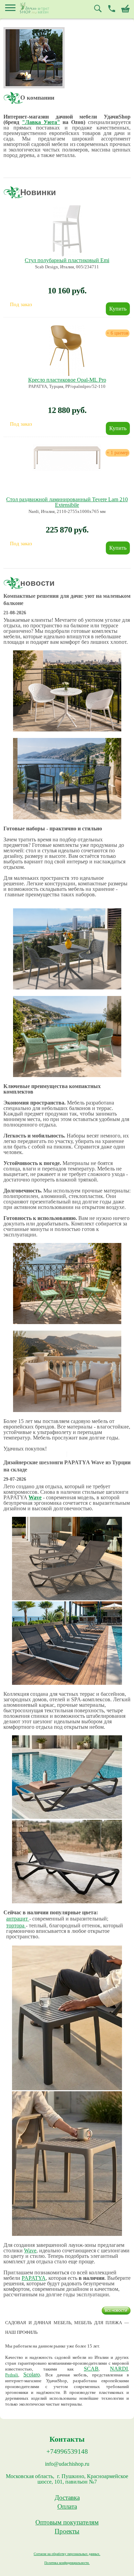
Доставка (67, 2498)
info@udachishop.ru (67, 2464)
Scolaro (32, 2375)
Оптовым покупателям (67, 2522)
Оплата (67, 2507)
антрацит (18, 1919)
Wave (35, 1497)
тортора (16, 1925)
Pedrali (12, 2375)
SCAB (91, 2369)
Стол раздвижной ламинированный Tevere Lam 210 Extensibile (67, 502)
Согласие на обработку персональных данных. (67, 2554)
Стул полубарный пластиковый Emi (67, 260)
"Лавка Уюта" (41, 122)
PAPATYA (34, 2278)
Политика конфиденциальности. (67, 2563)
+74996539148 (67, 2452)
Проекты (67, 2531)
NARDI (119, 2369)
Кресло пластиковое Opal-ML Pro (67, 380)
